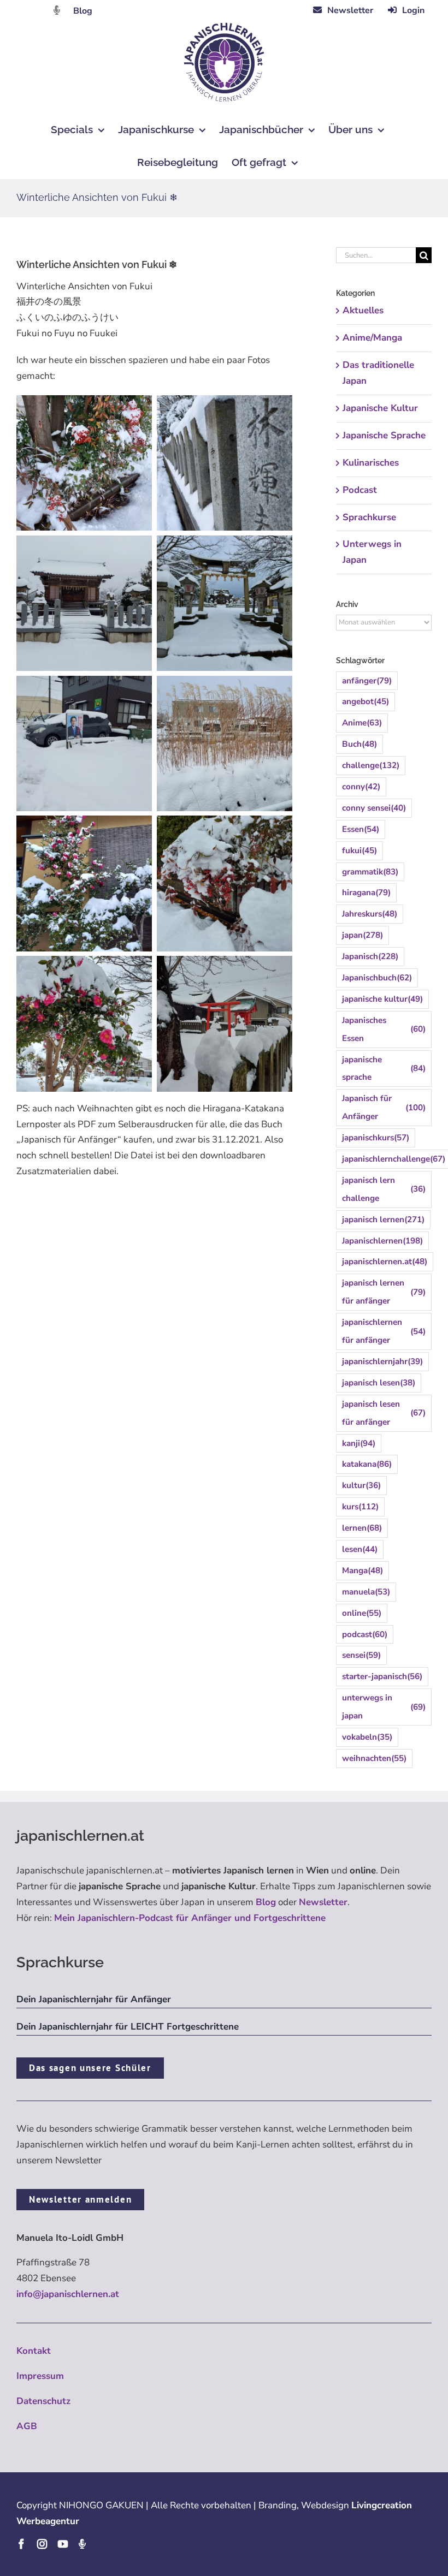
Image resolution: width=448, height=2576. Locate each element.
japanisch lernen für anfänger (384, 1292)
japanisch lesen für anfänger (384, 1413)
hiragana (366, 893)
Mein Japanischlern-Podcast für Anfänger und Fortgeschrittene (190, 1918)
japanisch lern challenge (384, 1189)
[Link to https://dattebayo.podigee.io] (57, 10)
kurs (360, 1507)
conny (361, 787)
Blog (83, 11)
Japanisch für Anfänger (384, 1107)
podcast (365, 1634)
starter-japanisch (382, 1676)
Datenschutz (43, 2401)
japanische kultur (382, 999)
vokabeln (367, 1737)
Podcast (360, 490)
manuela (366, 1592)
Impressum (40, 2376)
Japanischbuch (377, 978)
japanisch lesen (379, 1383)
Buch (359, 744)
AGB (27, 2426)
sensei (361, 1655)
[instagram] (42, 2544)
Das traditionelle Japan (378, 373)
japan (362, 935)
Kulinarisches (371, 463)
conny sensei (374, 808)
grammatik (370, 872)
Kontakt (34, 2351)
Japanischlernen (382, 1241)
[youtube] (63, 2544)
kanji (359, 1443)
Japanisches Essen (384, 1029)
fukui (359, 850)
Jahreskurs (370, 914)
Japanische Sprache (384, 435)
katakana (367, 1464)
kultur (361, 1485)
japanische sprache (384, 1069)
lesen (360, 1549)
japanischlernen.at (385, 1262)
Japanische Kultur (380, 408)
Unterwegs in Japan (372, 552)
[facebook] (21, 2544)
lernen (362, 1528)
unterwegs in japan (384, 1707)
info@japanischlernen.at (68, 2294)
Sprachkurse (369, 517)
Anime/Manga (372, 338)
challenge (371, 765)
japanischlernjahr (382, 1361)
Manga (362, 1570)
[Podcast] (82, 2544)
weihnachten (374, 1758)
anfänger (367, 681)
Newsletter (323, 1902)
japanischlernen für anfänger (384, 1331)
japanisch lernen (383, 1219)
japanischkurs (376, 1138)
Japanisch (370, 956)
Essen (361, 829)
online (362, 1613)
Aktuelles (363, 310)
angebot (366, 701)
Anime (362, 723)
